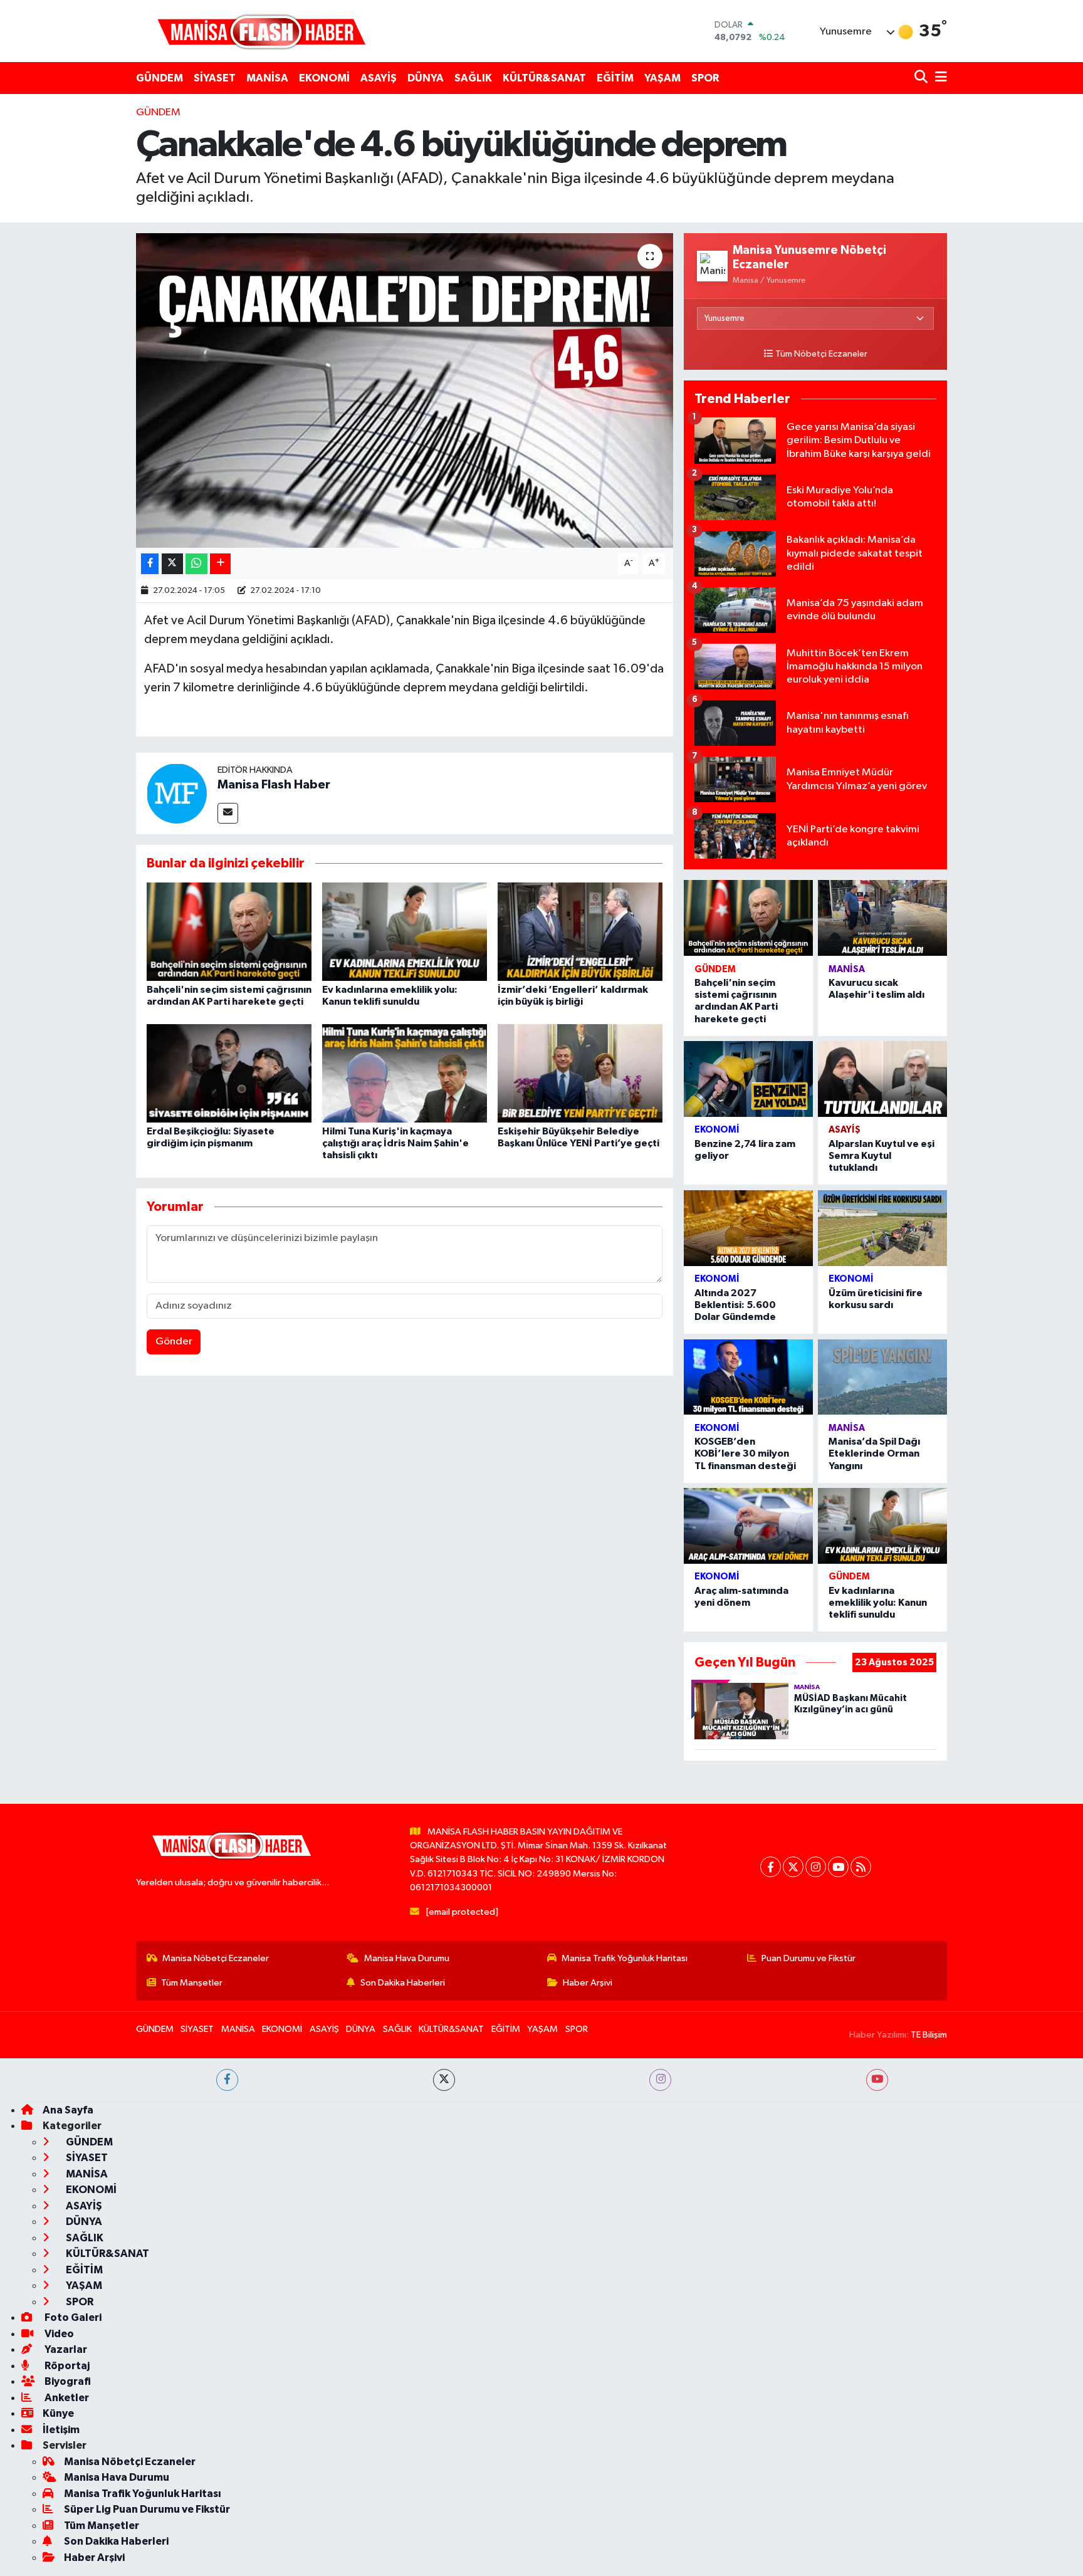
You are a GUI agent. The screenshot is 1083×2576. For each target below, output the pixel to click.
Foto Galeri (72, 2317)
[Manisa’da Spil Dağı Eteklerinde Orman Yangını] (882, 1377)
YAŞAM (662, 78)
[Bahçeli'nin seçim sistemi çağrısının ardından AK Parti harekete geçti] (229, 932)
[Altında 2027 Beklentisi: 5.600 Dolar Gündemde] (748, 1228)
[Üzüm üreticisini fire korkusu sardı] (882, 1228)
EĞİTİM (615, 78)
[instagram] (660, 2080)
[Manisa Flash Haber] (261, 31)
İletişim (61, 2430)
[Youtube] (838, 1867)
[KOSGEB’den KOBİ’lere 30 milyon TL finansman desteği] (748, 1377)
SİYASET (215, 78)
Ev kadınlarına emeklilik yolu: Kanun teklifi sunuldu (878, 1603)
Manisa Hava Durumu (407, 1958)
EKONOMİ (324, 78)
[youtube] (877, 2080)
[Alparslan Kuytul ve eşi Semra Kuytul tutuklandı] (882, 1079)
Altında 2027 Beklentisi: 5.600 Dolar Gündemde (735, 1305)
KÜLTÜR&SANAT (544, 78)
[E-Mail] (228, 813)
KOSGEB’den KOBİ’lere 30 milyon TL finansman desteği (745, 1453)
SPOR (705, 78)
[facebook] (227, 2080)
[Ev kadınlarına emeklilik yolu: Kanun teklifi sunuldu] (405, 932)
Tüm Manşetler (192, 1983)
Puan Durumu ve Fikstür (808, 1958)
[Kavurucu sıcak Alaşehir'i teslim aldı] (882, 918)
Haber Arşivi (588, 1983)
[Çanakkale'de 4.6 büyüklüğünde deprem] (405, 390)
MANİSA (267, 78)
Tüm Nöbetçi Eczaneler (821, 354)
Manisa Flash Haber (274, 785)
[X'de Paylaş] (172, 564)
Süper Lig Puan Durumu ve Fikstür (147, 2509)
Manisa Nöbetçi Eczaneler (216, 1958)
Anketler (66, 2398)
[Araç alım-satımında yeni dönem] (748, 1526)
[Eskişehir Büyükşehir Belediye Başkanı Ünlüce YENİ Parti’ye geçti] (580, 1073)
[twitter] (444, 2080)
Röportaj (66, 2366)
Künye (58, 2413)
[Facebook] (771, 1867)
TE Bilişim (929, 2035)
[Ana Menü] (939, 78)
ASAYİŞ (379, 78)
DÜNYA (426, 78)
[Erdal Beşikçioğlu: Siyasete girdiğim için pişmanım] (229, 1073)
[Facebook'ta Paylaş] (150, 564)
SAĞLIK (473, 78)
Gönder (174, 1342)
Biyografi (67, 2381)
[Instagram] (816, 1867)
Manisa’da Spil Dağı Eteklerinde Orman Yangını (874, 1453)
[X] (793, 1867)
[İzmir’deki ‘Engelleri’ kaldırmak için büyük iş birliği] (580, 932)
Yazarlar (65, 2349)
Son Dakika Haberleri (403, 1983)
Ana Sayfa (68, 2110)
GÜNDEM (160, 78)
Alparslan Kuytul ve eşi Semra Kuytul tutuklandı (882, 1156)
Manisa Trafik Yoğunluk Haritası (625, 1958)
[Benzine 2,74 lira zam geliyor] (748, 1079)
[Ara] (922, 78)
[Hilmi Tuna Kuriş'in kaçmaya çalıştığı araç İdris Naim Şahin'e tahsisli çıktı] (405, 1073)
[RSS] (861, 1867)
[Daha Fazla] (220, 564)
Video (58, 2334)
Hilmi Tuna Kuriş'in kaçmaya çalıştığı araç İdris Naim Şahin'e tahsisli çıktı (395, 1143)
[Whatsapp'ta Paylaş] (196, 564)
